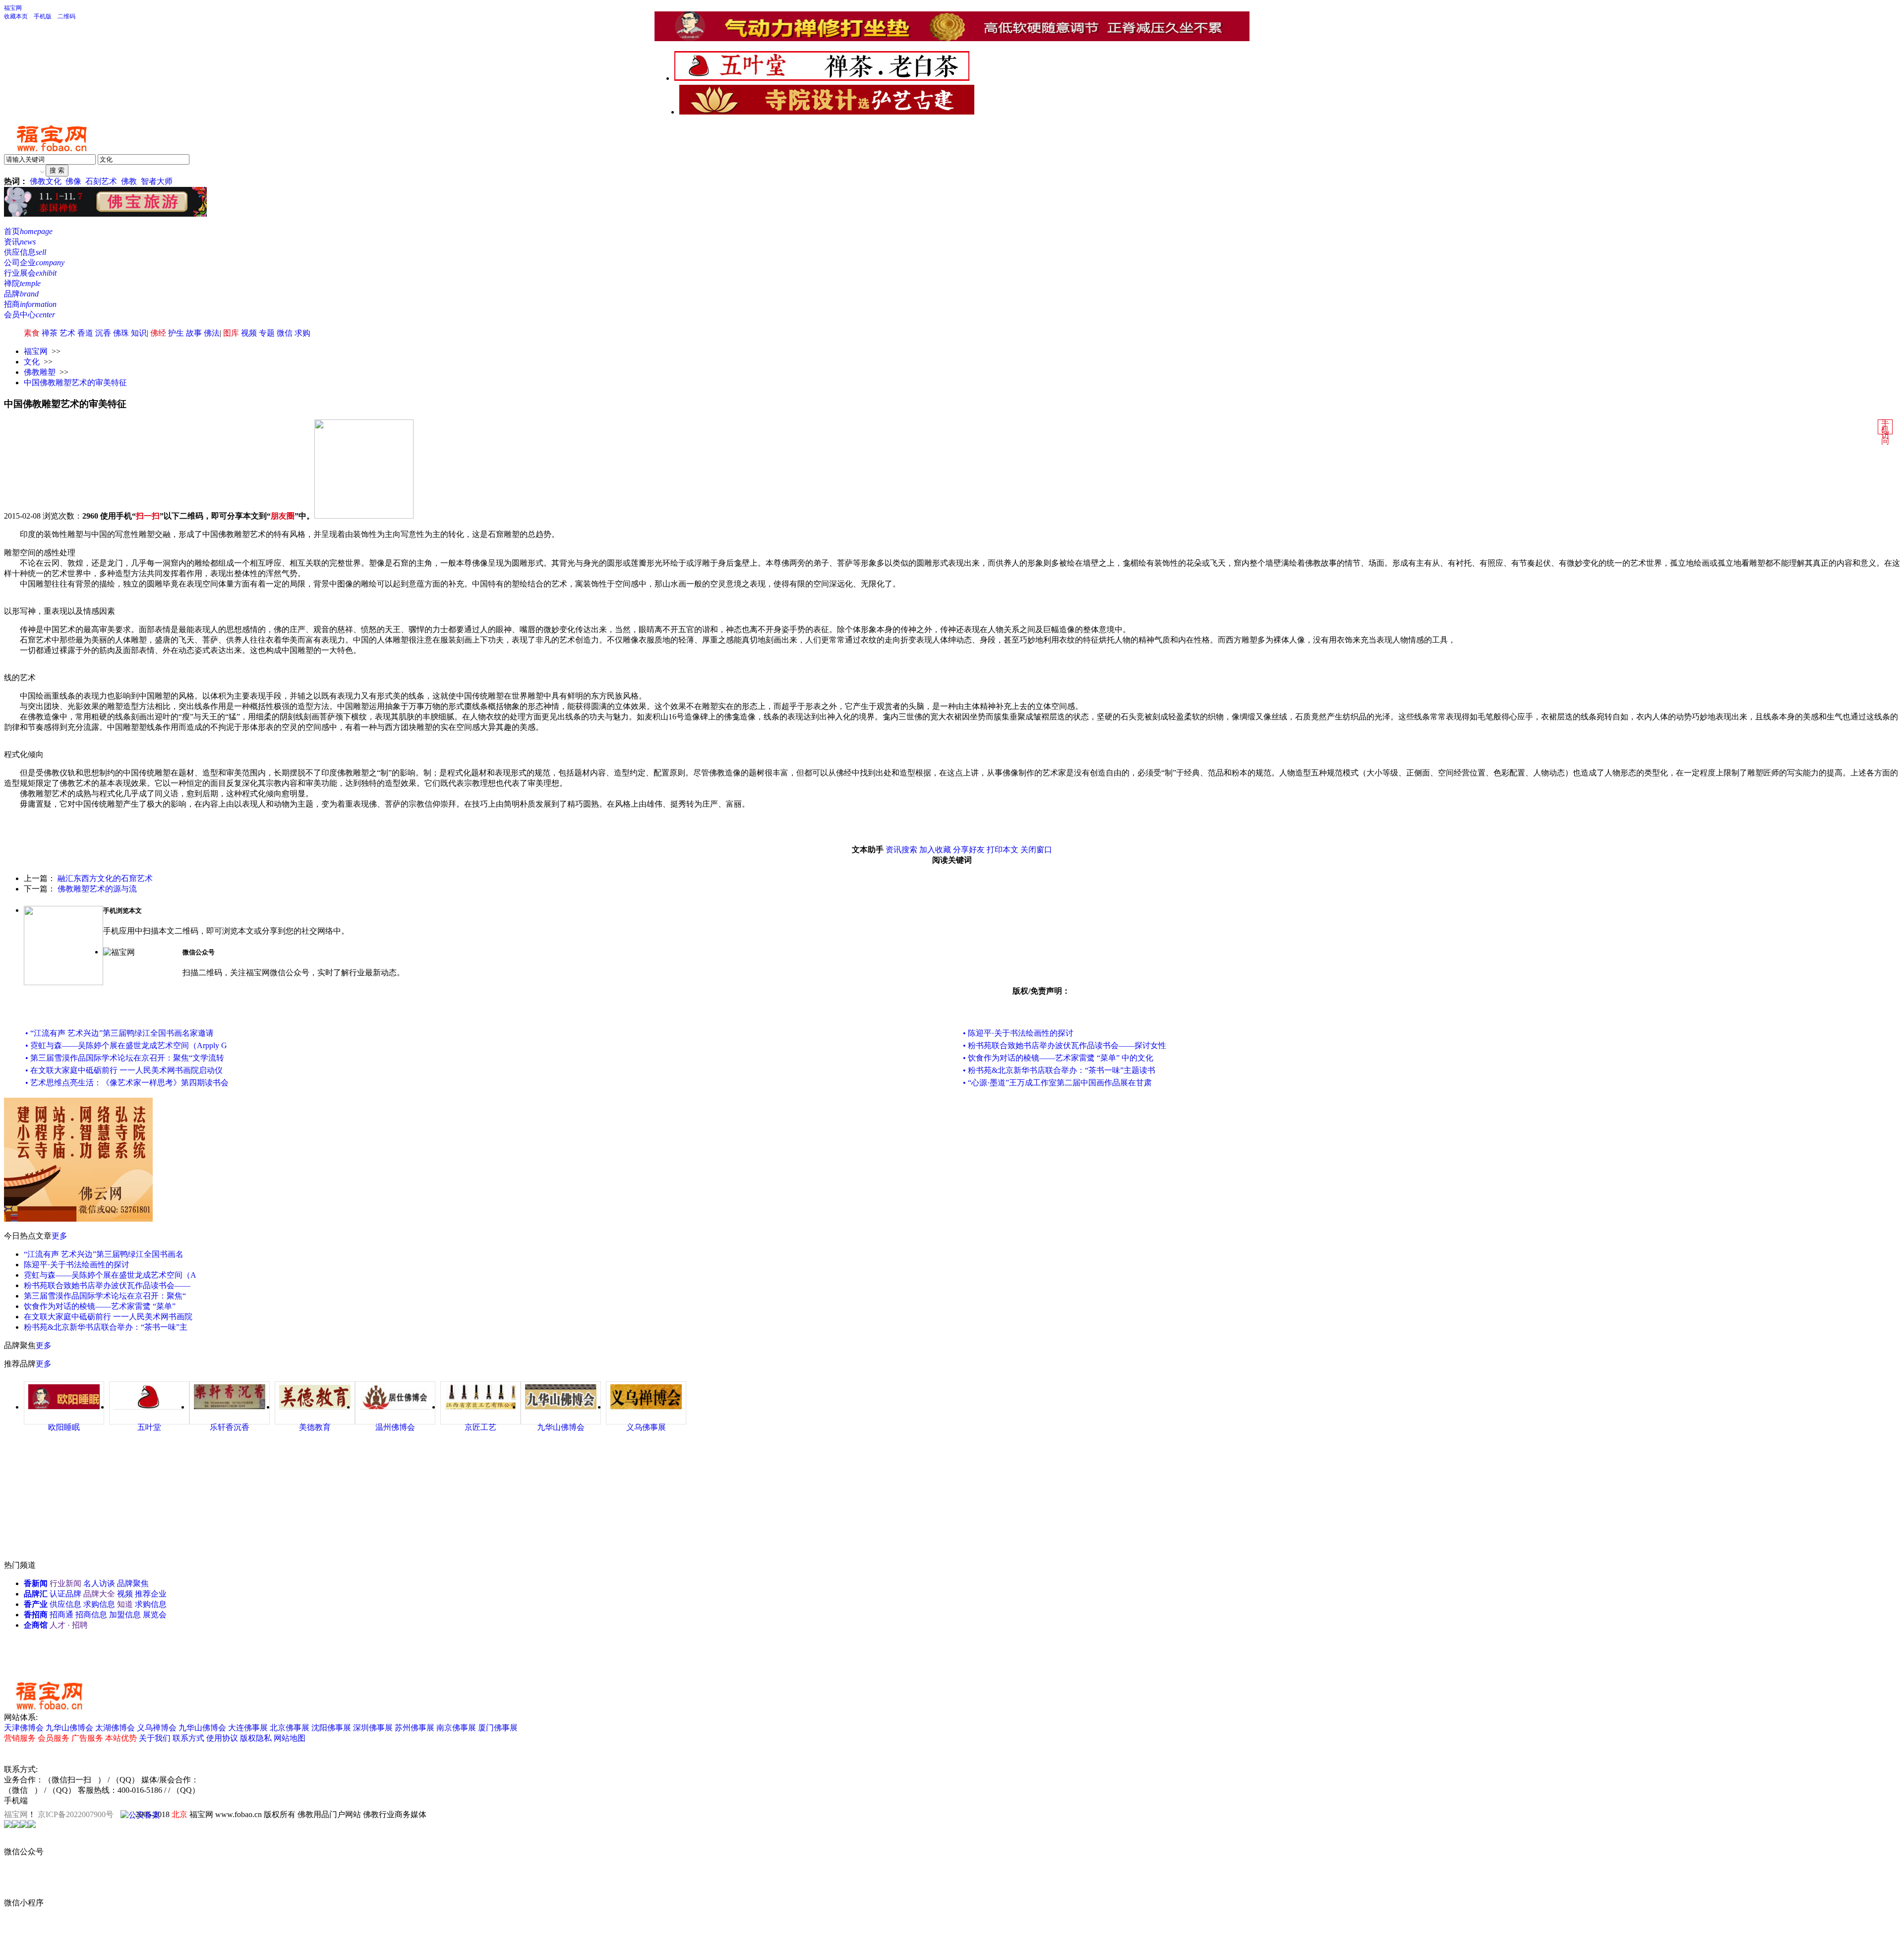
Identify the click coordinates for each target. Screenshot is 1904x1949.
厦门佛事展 (498, 1728)
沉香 (103, 333)
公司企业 (34, 263)
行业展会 (30, 273)
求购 (302, 333)
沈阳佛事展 (331, 1728)
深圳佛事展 (373, 1728)
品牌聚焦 (133, 1583)
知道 (125, 1604)
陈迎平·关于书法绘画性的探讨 (77, 1265)
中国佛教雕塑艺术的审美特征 (75, 383)
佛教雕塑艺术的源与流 (97, 889)
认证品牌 (65, 1594)
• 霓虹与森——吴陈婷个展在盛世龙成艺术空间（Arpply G (126, 1045)
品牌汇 (36, 1594)
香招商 (36, 1615)
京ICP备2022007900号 (76, 1814)
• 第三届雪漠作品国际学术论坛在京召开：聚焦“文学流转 (125, 1058)
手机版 (43, 16)
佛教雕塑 (40, 372)
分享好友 (969, 850)
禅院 (22, 283)
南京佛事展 (456, 1728)
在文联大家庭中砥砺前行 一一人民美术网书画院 (108, 1317)
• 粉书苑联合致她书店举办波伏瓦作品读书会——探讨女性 (1065, 1045)
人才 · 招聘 (69, 1625)
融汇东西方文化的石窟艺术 (105, 878)
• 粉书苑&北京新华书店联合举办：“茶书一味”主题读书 (1059, 1070)
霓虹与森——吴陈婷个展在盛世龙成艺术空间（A (110, 1275)
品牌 (21, 294)
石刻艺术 (101, 181)
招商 (30, 304)
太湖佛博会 (115, 1728)
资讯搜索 (901, 850)
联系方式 (188, 1738)
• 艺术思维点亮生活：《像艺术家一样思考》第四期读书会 (127, 1083)
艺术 (67, 333)
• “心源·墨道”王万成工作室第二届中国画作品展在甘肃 (1057, 1083)
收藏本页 (16, 16)
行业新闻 (65, 1583)
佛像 (73, 181)
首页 (28, 231)
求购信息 (99, 1604)
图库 (231, 333)
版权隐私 (256, 1738)
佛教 (129, 181)
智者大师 (157, 181)
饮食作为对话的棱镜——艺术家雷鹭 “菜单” (100, 1306)
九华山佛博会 (69, 1728)
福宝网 (13, 8)
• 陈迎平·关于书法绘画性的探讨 (1018, 1033)
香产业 (36, 1604)
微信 (285, 333)
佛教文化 (46, 181)
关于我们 (155, 1738)
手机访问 (1885, 432)
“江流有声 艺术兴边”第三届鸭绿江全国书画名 (104, 1254)
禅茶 (50, 333)
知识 (139, 333)
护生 (176, 333)
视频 (249, 333)
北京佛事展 (290, 1728)
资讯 (20, 242)
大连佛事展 (248, 1728)
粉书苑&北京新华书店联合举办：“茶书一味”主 (106, 1327)
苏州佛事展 (415, 1728)
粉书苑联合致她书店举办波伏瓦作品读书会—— (107, 1285)
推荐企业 (151, 1594)
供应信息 (25, 252)
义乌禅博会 (157, 1728)
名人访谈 (99, 1583)
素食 (32, 333)
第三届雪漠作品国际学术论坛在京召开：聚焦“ (105, 1296)
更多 (59, 1236)
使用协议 (222, 1738)
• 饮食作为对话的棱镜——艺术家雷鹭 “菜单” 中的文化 (1058, 1058)
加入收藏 (935, 850)
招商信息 (91, 1615)
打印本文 (1003, 850)
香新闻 (36, 1583)
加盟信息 (125, 1615)
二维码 (66, 16)
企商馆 (36, 1625)
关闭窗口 (1036, 850)
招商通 (61, 1615)
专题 (267, 333)
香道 (85, 333)
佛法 (212, 333)
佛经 (158, 333)
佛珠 (121, 333)
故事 (194, 333)
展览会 (155, 1615)
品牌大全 (99, 1594)
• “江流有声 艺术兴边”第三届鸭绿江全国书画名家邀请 (119, 1033)
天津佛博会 (24, 1728)
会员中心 (30, 315)
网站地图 (290, 1738)
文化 (32, 362)
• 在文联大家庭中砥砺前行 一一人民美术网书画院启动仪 (124, 1070)
